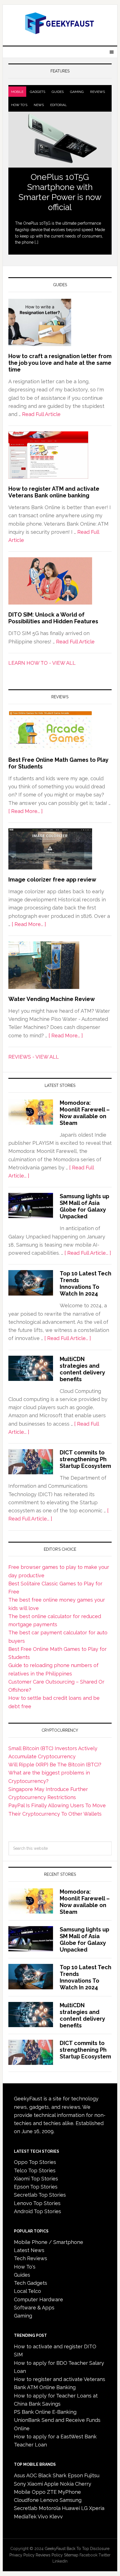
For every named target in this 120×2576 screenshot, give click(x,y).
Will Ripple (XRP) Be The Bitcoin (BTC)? (55, 1765)
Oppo (39, 2492)
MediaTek (25, 2517)
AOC (32, 2475)
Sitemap (71, 2555)
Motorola (50, 2508)
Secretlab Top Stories (40, 2195)
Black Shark (52, 2475)
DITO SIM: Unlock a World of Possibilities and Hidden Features (53, 618)
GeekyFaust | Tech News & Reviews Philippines (60, 23)
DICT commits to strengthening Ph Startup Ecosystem (85, 1459)
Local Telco (27, 2291)
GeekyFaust (55, 2549)
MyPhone (69, 2492)
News (39, 105)
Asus (20, 2475)
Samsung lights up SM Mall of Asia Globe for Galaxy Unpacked (84, 1206)
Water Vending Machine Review (52, 999)
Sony (20, 2484)
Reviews (98, 92)
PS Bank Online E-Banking (45, 2412)
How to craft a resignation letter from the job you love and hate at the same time (60, 363)
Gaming (77, 92)
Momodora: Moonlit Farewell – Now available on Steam (85, 1113)
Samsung (71, 2500)
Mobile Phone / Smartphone (49, 2242)
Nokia (67, 2484)
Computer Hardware (39, 2299)
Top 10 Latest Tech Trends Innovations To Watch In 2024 (86, 1284)
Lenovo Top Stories (37, 2203)
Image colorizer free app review (52, 880)
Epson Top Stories (36, 2187)
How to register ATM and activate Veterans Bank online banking (54, 492)
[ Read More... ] (26, 811)
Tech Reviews (31, 2258)
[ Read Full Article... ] (88, 1253)
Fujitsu (92, 2475)
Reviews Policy (49, 2555)
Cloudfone (26, 2500)
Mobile (17, 92)
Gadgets (38, 92)
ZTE (52, 2492)
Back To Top (78, 2549)
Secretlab (26, 2508)
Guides (58, 92)
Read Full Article (41, 414)
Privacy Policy (22, 2555)
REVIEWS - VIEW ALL (34, 1057)
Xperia (97, 2508)
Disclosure (100, 2549)
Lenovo (49, 2500)
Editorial (58, 105)
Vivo (43, 2517)
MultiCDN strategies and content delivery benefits (82, 1369)
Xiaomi (35, 2484)
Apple (51, 2484)
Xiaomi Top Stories (36, 2179)
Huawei (71, 2508)
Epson (75, 2475)
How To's (19, 105)
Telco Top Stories (35, 2170)
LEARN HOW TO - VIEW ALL (42, 663)
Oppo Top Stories (35, 2162)
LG (84, 2508)
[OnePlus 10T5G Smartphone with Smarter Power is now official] (60, 140)
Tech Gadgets (31, 2283)
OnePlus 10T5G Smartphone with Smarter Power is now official (60, 192)
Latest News (29, 2250)
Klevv (56, 2517)
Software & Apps (34, 2308)
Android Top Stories (38, 2211)
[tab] (17, 92)
